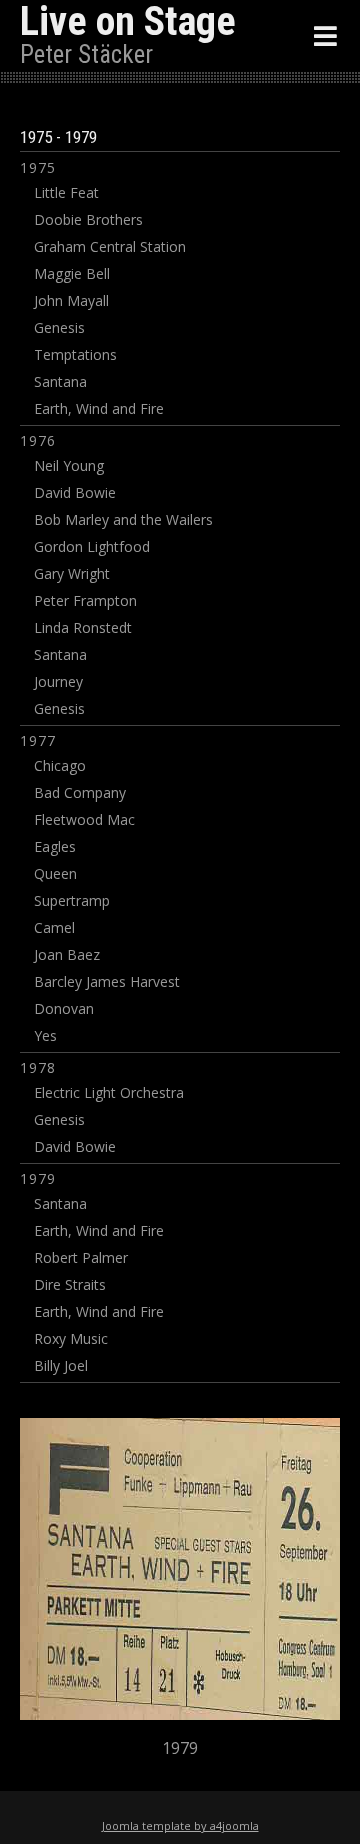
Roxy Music (71, 1338)
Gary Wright (72, 573)
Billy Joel (61, 1365)
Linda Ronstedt (83, 627)
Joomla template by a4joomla (180, 1825)
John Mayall (71, 300)
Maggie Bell (72, 273)
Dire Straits (70, 1284)
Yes (45, 1035)
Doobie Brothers (88, 219)
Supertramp (72, 900)
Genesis (59, 327)
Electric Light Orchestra (109, 1092)
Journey (58, 681)
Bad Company (80, 792)
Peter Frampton (85, 600)
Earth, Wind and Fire (99, 408)
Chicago (60, 765)
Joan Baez (67, 954)
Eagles (55, 846)
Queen (55, 873)
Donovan (64, 1008)
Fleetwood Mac (84, 819)
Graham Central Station (110, 246)
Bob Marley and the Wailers (123, 519)
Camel (54, 927)
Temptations (75, 354)
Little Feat (66, 192)
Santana (60, 381)
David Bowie (75, 492)
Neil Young (69, 465)
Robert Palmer (81, 1257)
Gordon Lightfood (92, 546)
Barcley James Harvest (107, 981)
